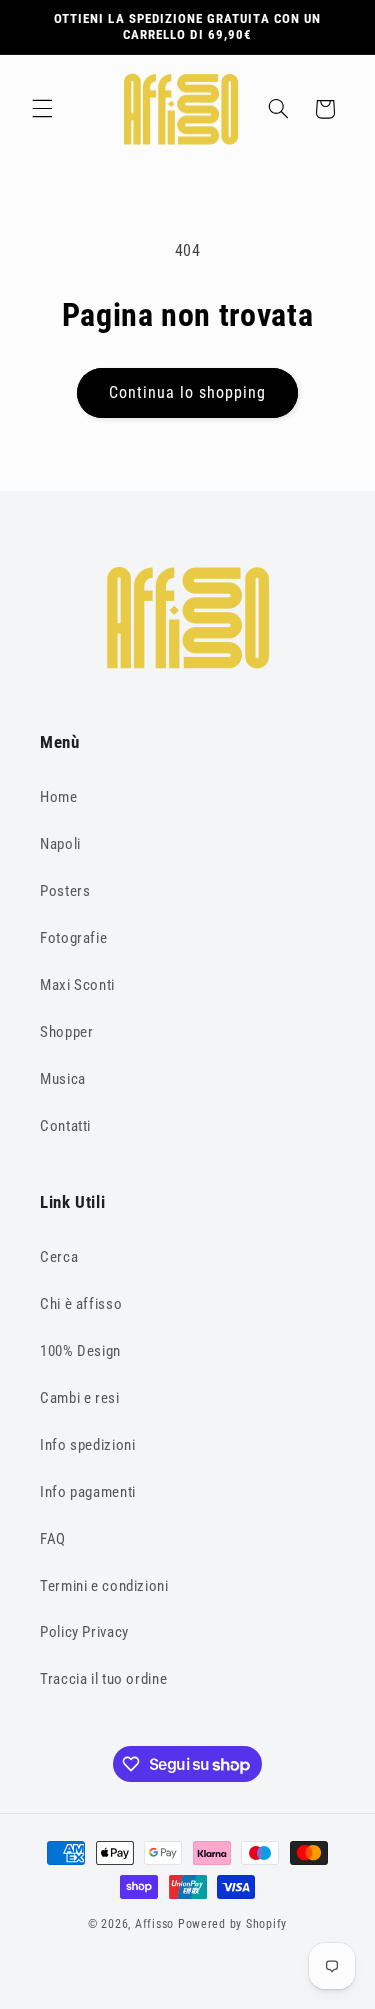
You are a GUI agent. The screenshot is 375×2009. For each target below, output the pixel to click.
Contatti (65, 1126)
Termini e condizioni (104, 1586)
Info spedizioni (87, 1445)
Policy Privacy (84, 1632)
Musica (63, 1079)
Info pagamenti (88, 1492)
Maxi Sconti (77, 985)
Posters (65, 891)
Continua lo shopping (188, 392)
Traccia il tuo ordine (103, 1679)
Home (59, 797)
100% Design (80, 1351)
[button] (42, 109)
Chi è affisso (81, 1304)
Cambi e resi (80, 1398)
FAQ (53, 1539)
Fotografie (73, 938)
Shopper (66, 1032)
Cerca (59, 1257)
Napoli (60, 844)
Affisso (154, 1924)
